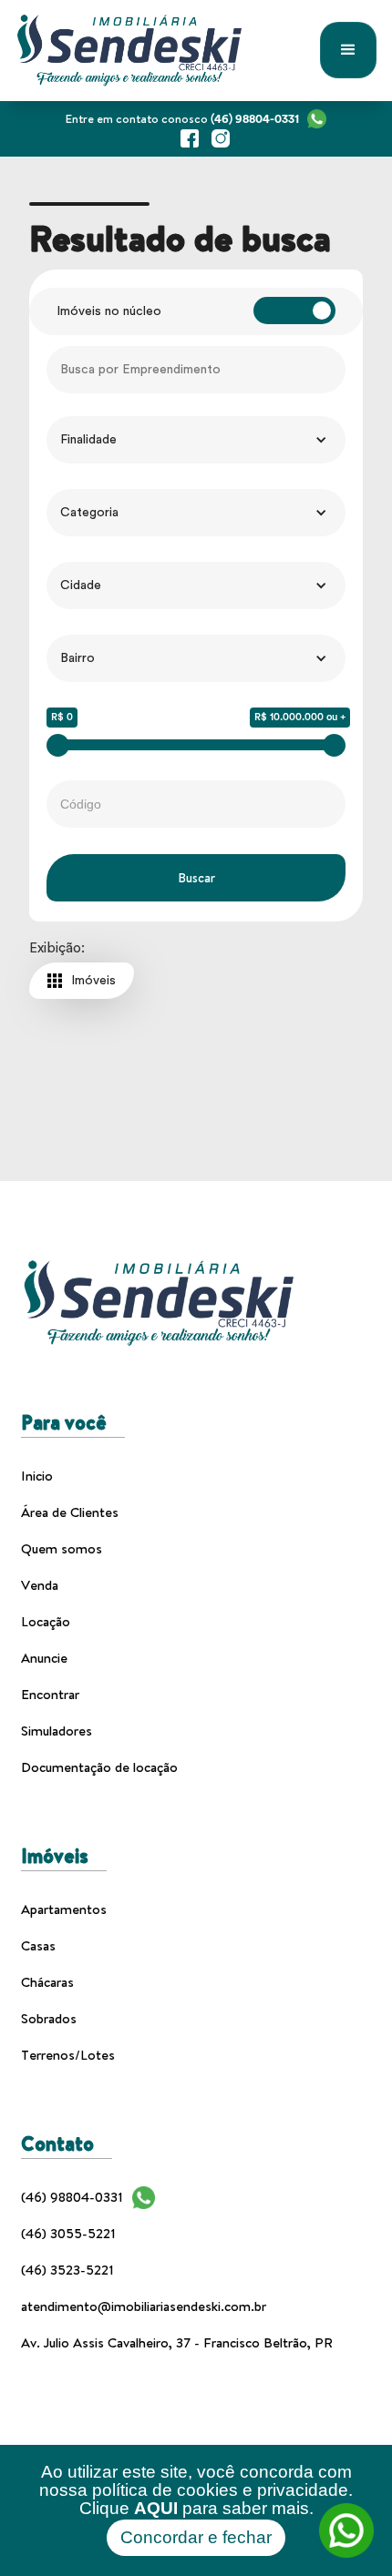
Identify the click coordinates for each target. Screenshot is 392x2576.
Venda (40, 1585)
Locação (46, 1621)
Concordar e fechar (196, 2537)
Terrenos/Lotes (68, 2055)
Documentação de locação (99, 1767)
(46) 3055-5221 (68, 2233)
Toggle (294, 311)
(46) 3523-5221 (67, 2270)
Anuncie (44, 1658)
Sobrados (49, 2018)
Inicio (37, 1476)
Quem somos (62, 1548)
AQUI (156, 2508)
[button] (348, 50)
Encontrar (50, 1694)
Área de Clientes (70, 1512)
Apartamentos (64, 1909)
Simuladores (57, 1731)
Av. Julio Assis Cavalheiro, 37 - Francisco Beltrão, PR (177, 2342)
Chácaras (47, 1982)
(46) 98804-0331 (72, 2197)
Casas (38, 1945)
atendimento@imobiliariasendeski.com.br (144, 2306)
